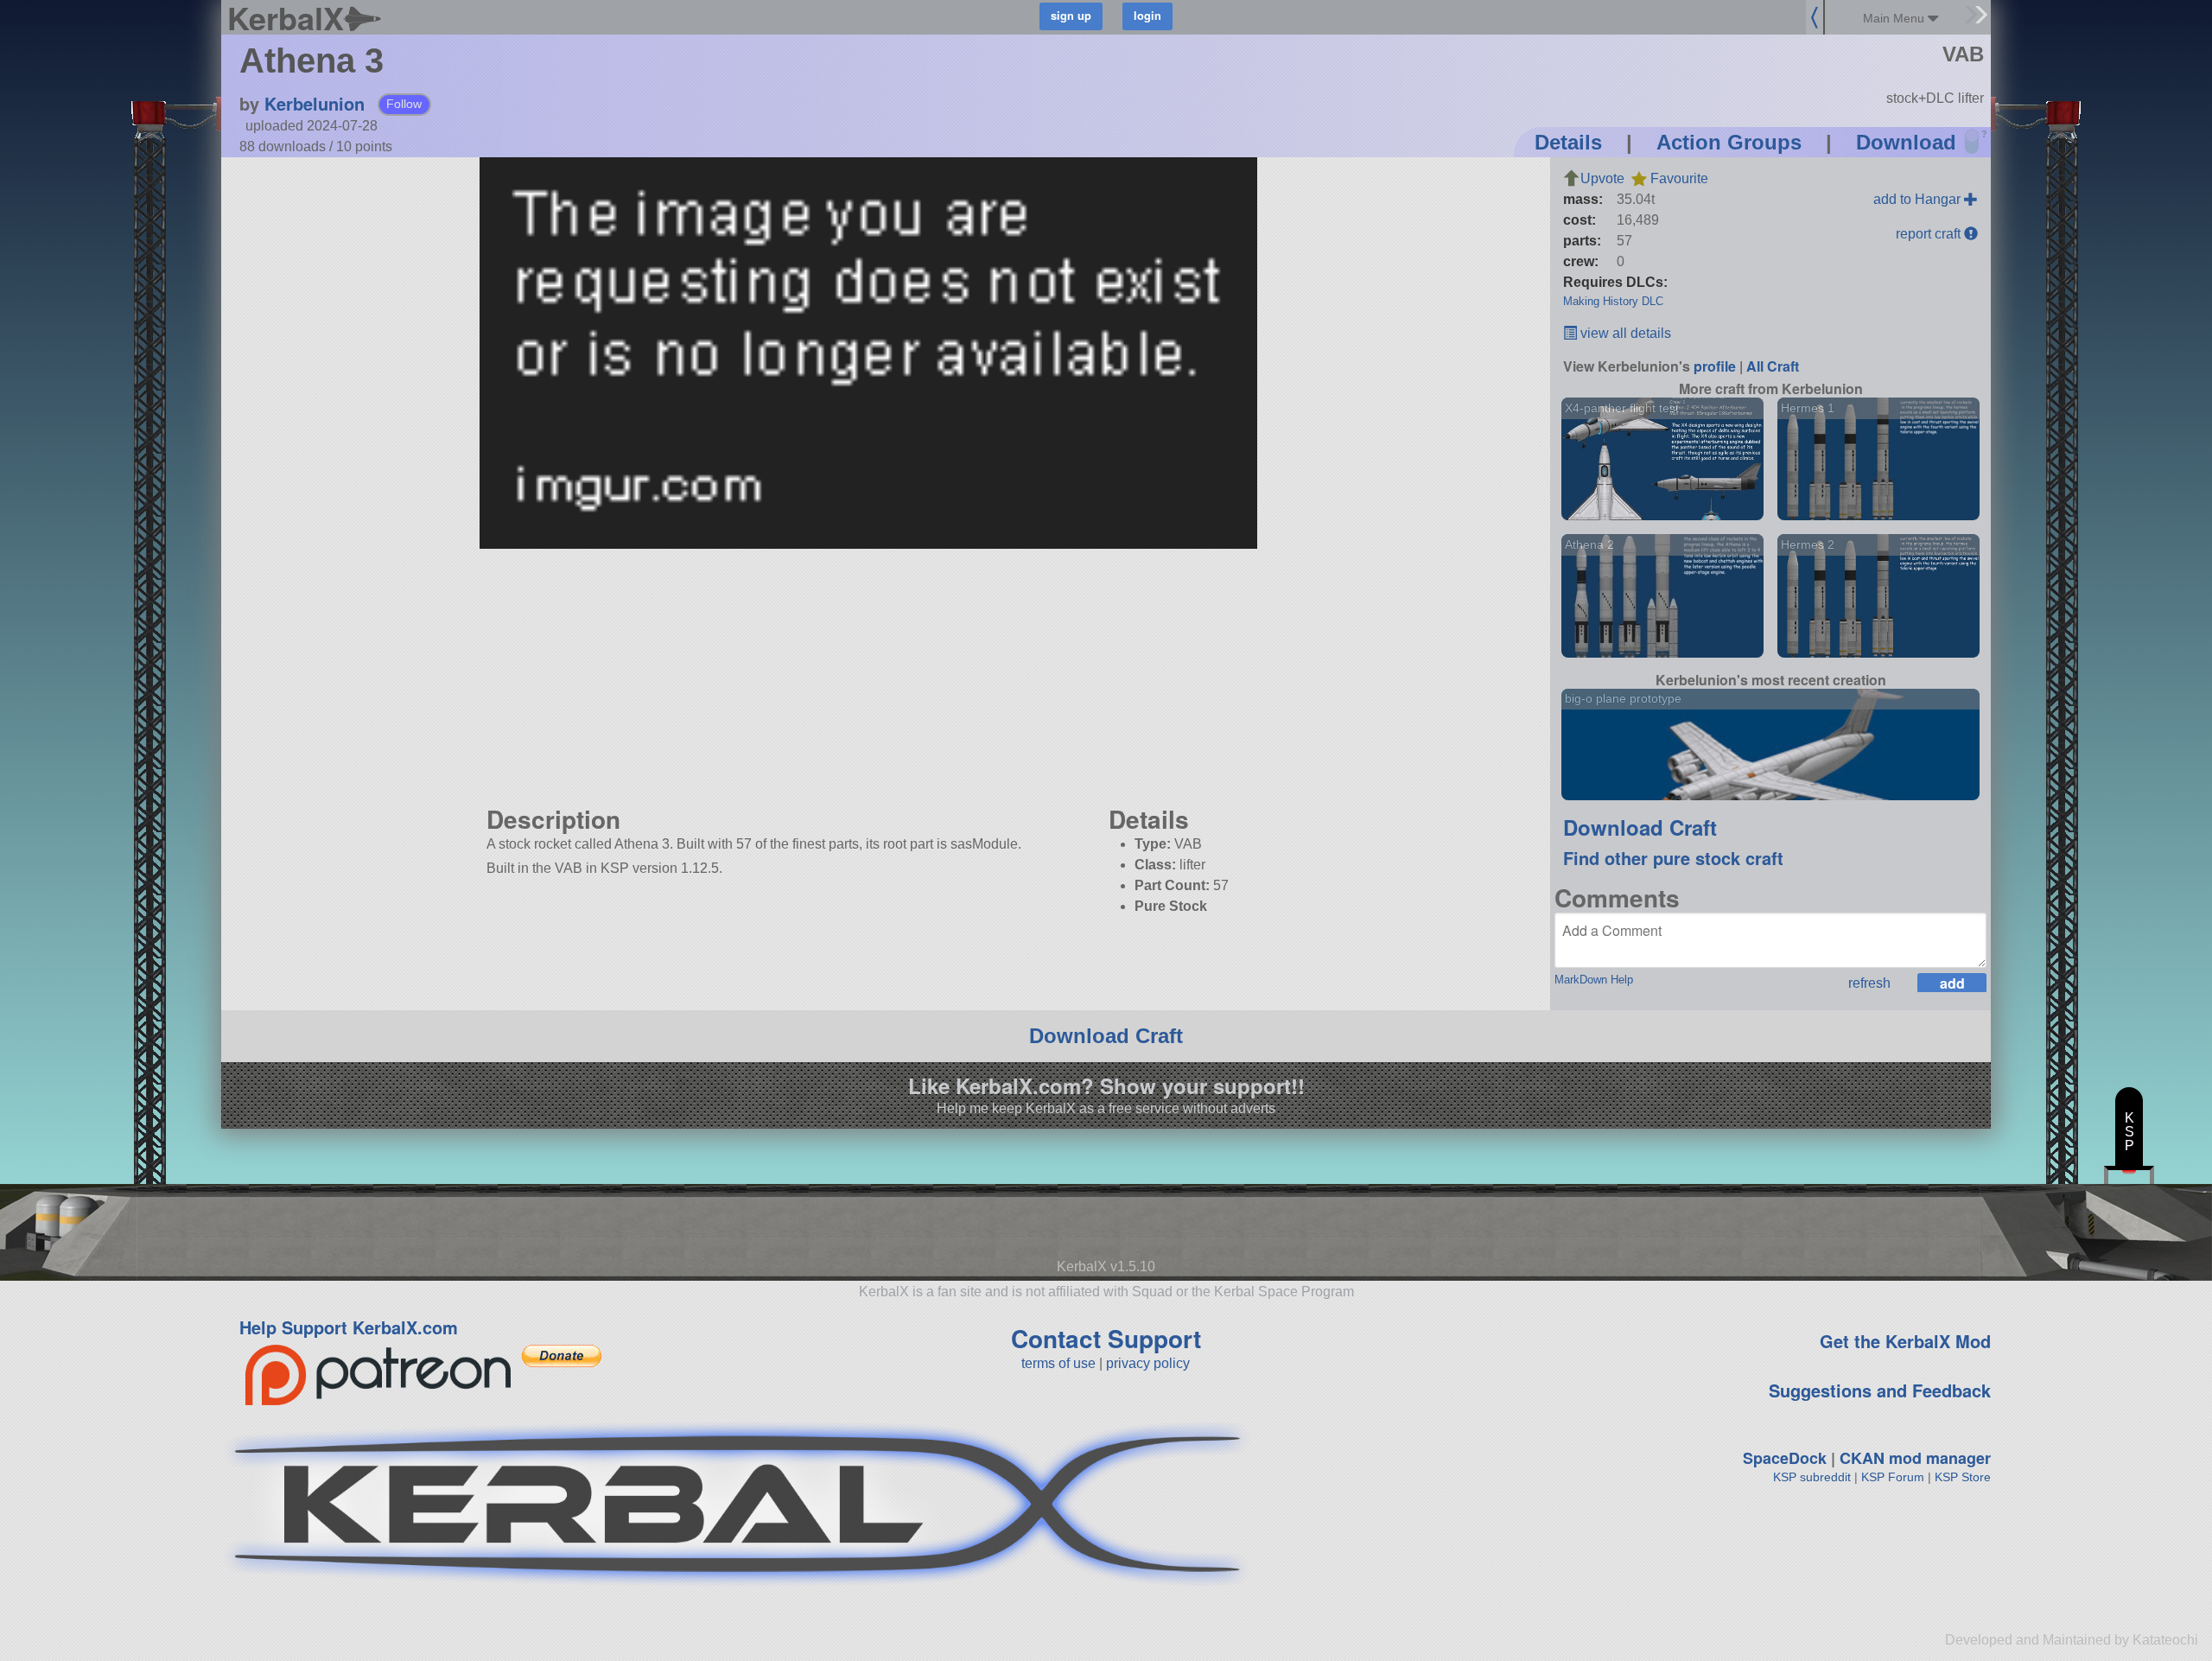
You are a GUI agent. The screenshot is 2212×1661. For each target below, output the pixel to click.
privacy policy (1148, 1363)
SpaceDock (1785, 1458)
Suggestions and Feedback (1880, 1390)
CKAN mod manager (1915, 1458)
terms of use (1058, 1363)
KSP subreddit (1812, 1477)
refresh (1869, 983)
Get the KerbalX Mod (1905, 1341)
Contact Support (1106, 1338)
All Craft (1773, 366)
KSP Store (1963, 1477)
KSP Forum (1893, 1477)
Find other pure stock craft (1673, 858)
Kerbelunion (315, 103)
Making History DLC (1613, 301)
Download (1906, 142)
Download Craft (1640, 827)
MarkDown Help (1594, 980)
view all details (1624, 333)
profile (1715, 366)
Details (1568, 142)
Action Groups (1729, 142)
